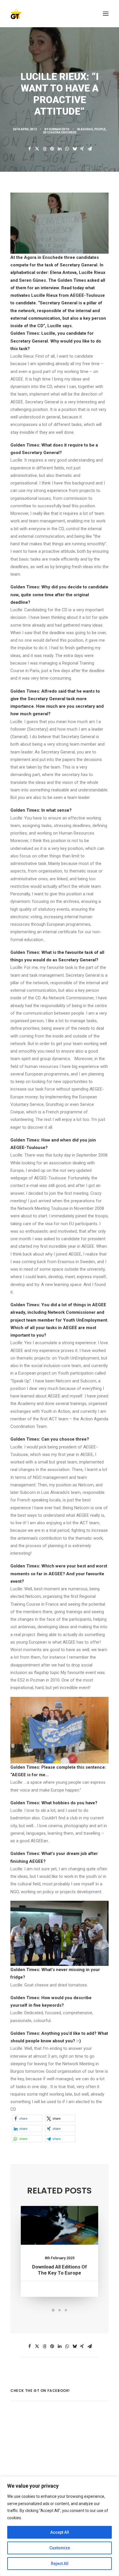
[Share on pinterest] (52, 149)
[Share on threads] (44, 149)
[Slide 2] (59, 2310)
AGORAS (87, 129)
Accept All (60, 2532)
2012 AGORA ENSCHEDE (60, 132)
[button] (106, 14)
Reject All (60, 2564)
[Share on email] (90, 149)
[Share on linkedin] (59, 149)
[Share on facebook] (29, 149)
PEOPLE (100, 129)
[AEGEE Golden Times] (59, 14)
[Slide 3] (66, 2310)
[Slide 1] (53, 2310)
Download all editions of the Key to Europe (59, 2270)
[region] (59, 2526)
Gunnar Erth (59, 129)
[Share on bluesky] (75, 149)
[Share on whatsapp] (67, 149)
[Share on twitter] (37, 149)
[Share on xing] (82, 149)
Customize (60, 2548)
